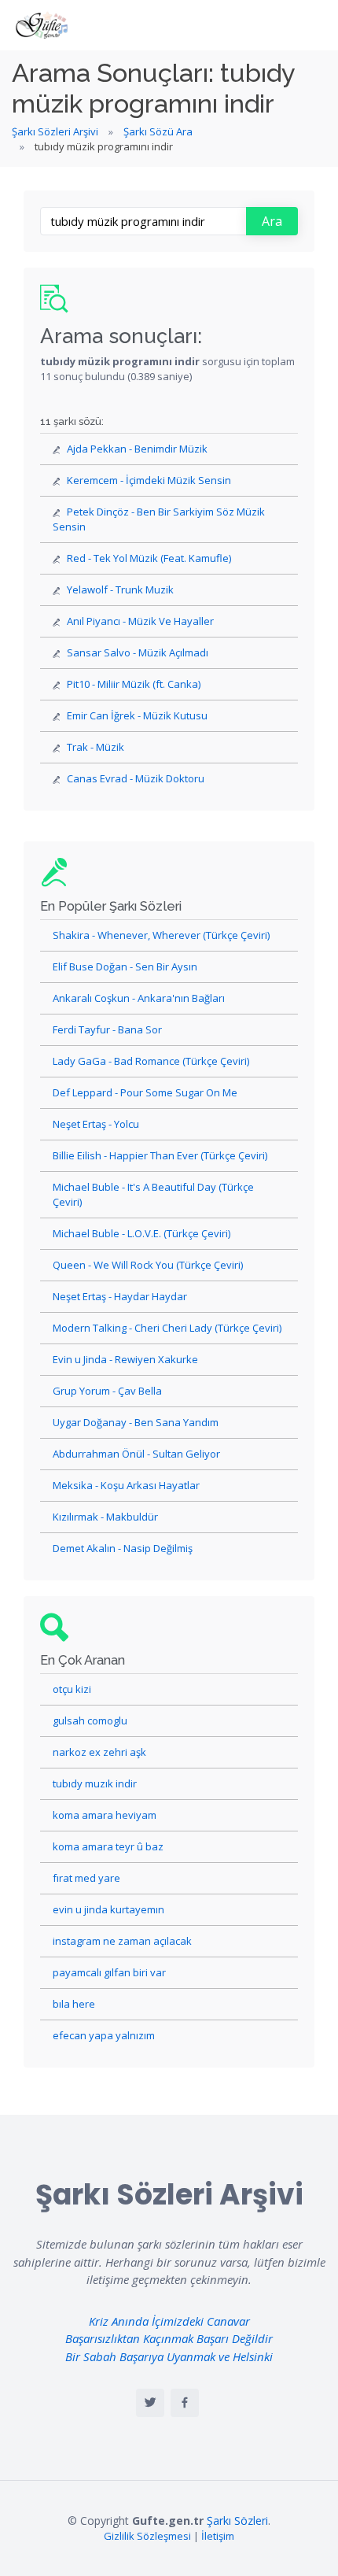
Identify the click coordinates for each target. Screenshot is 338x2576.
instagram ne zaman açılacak (122, 1941)
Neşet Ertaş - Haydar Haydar (120, 1296)
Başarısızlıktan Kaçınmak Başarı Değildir (169, 2338)
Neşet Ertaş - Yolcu (96, 1124)
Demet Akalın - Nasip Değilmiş (123, 1548)
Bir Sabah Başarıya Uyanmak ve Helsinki (169, 2356)
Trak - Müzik (96, 747)
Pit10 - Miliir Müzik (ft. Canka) (134, 684)
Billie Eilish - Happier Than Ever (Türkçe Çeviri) (160, 1155)
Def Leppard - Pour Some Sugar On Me (145, 1092)
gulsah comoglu (90, 1720)
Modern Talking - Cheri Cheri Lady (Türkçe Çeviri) (167, 1328)
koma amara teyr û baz (108, 1846)
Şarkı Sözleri (237, 2521)
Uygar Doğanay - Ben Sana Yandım (136, 1422)
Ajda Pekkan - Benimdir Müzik (137, 449)
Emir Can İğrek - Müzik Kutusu (137, 715)
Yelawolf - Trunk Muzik (120, 589)
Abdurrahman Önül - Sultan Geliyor (136, 1454)
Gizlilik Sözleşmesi (147, 2536)
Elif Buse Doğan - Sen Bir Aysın (125, 966)
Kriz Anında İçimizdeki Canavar (169, 2321)
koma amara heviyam (105, 1815)
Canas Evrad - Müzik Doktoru (136, 778)
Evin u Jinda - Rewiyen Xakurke (125, 1359)
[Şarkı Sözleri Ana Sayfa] (43, 25)
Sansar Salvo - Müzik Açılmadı (138, 652)
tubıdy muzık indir (95, 1783)
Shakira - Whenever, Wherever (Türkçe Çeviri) (161, 935)
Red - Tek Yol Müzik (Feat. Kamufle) (149, 558)
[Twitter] (150, 2403)
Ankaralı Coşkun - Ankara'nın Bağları (139, 998)
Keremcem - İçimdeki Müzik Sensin (149, 480)
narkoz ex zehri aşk (99, 1752)
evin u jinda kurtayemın (108, 1909)
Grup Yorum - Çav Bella (107, 1391)
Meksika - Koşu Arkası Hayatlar (126, 1485)
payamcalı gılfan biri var (109, 1972)
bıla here (74, 2004)
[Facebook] (185, 2403)
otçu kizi (72, 1689)
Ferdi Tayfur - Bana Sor (107, 1029)
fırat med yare (86, 1878)
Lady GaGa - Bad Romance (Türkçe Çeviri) (151, 1061)
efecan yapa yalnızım (104, 2035)
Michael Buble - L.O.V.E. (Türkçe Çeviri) (141, 1233)
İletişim (218, 2536)
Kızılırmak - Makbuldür (105, 1517)
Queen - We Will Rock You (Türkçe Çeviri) (148, 1265)
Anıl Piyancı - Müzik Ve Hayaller (140, 621)
